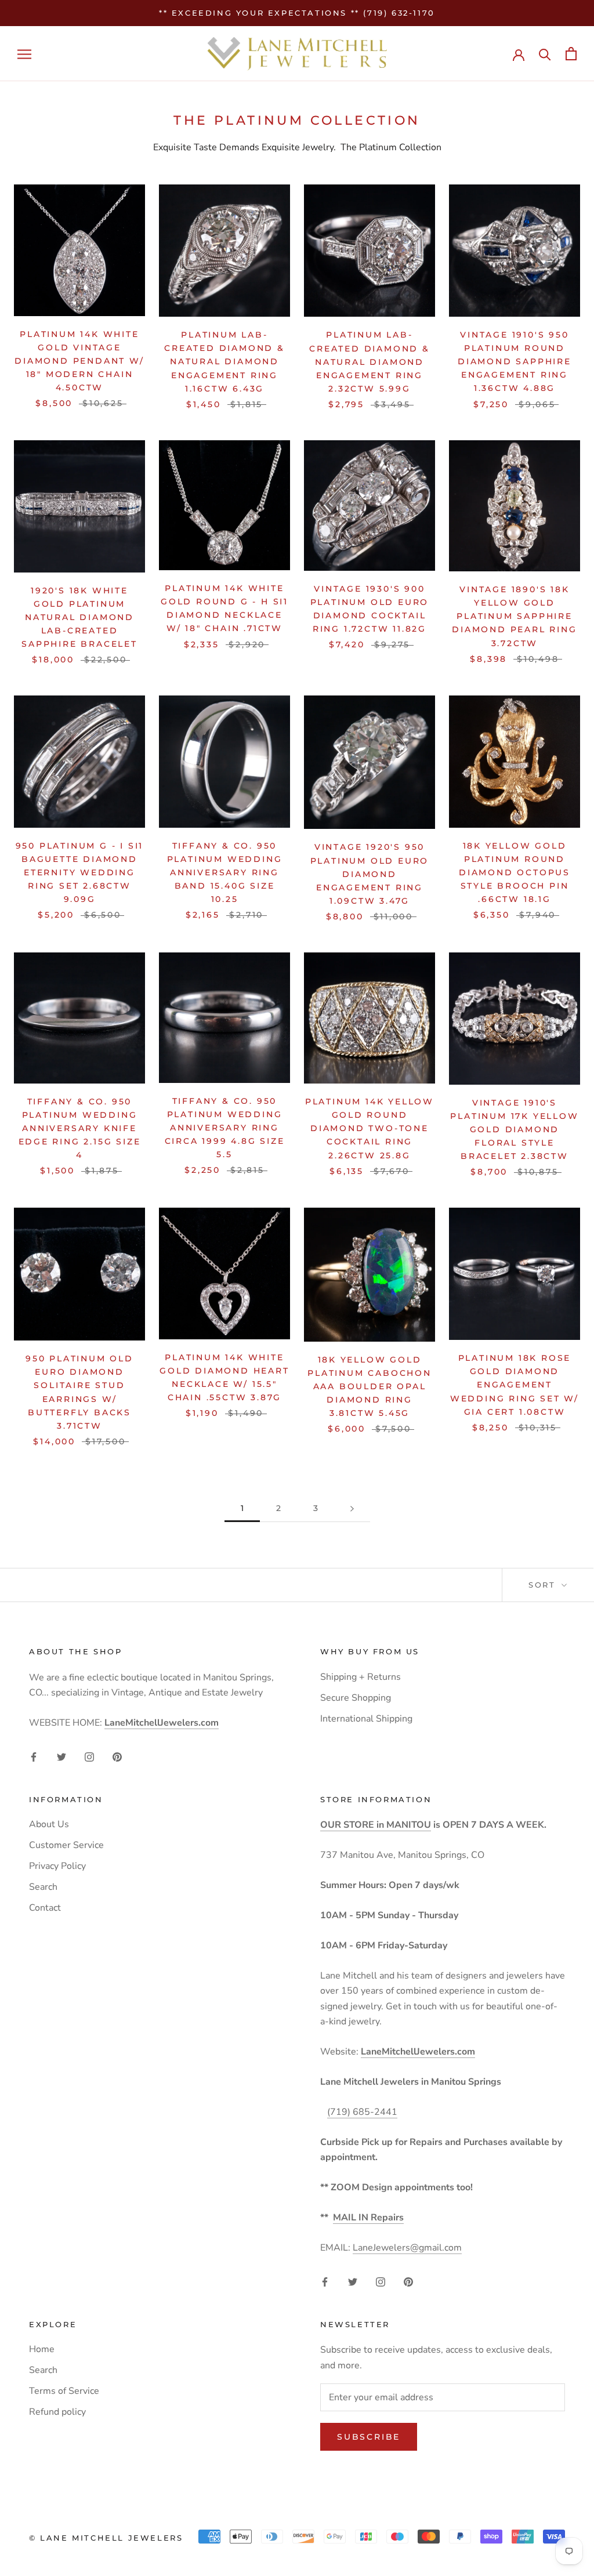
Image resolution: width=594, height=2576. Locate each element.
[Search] (545, 54)
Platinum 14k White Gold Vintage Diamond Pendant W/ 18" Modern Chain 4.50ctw (79, 361)
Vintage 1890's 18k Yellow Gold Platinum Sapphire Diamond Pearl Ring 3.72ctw (514, 616)
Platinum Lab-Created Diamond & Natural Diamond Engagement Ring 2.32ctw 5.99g (370, 361)
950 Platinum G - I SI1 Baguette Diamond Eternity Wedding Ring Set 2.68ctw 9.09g (80, 872)
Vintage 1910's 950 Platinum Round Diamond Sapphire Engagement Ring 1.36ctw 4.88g (515, 361)
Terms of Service (64, 2391)
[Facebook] (34, 1756)
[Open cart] (571, 54)
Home (42, 2349)
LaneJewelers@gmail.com (407, 2248)
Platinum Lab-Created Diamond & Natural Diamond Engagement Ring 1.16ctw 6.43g (224, 361)
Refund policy (57, 2412)
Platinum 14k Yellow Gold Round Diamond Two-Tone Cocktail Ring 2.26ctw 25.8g (370, 1128)
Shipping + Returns (361, 1677)
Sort (544, 1585)
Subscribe (369, 2437)
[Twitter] (61, 1756)
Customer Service (66, 1845)
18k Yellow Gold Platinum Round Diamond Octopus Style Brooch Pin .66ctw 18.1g (515, 872)
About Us (49, 1824)
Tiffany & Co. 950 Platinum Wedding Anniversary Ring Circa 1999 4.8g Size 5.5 (225, 1128)
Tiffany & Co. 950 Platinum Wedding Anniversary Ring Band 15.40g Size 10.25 (225, 872)
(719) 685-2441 (362, 2112)
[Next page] (352, 1508)
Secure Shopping (356, 1698)
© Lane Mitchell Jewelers (106, 2538)
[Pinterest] (117, 1756)
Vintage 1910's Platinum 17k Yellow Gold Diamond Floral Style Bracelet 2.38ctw (514, 1129)
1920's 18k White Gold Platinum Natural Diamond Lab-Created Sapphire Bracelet (79, 617)
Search (43, 1887)
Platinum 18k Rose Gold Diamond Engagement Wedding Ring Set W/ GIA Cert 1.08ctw (515, 1385)
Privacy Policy (57, 1866)
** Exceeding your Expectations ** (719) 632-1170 (297, 13)
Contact (45, 1908)
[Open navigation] (24, 54)
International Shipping (366, 1719)
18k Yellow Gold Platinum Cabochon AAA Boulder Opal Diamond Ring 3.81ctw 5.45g (370, 1386)
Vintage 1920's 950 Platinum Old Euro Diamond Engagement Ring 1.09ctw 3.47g (370, 874)
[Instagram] (89, 1756)
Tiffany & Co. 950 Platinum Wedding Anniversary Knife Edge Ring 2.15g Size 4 (80, 1128)
